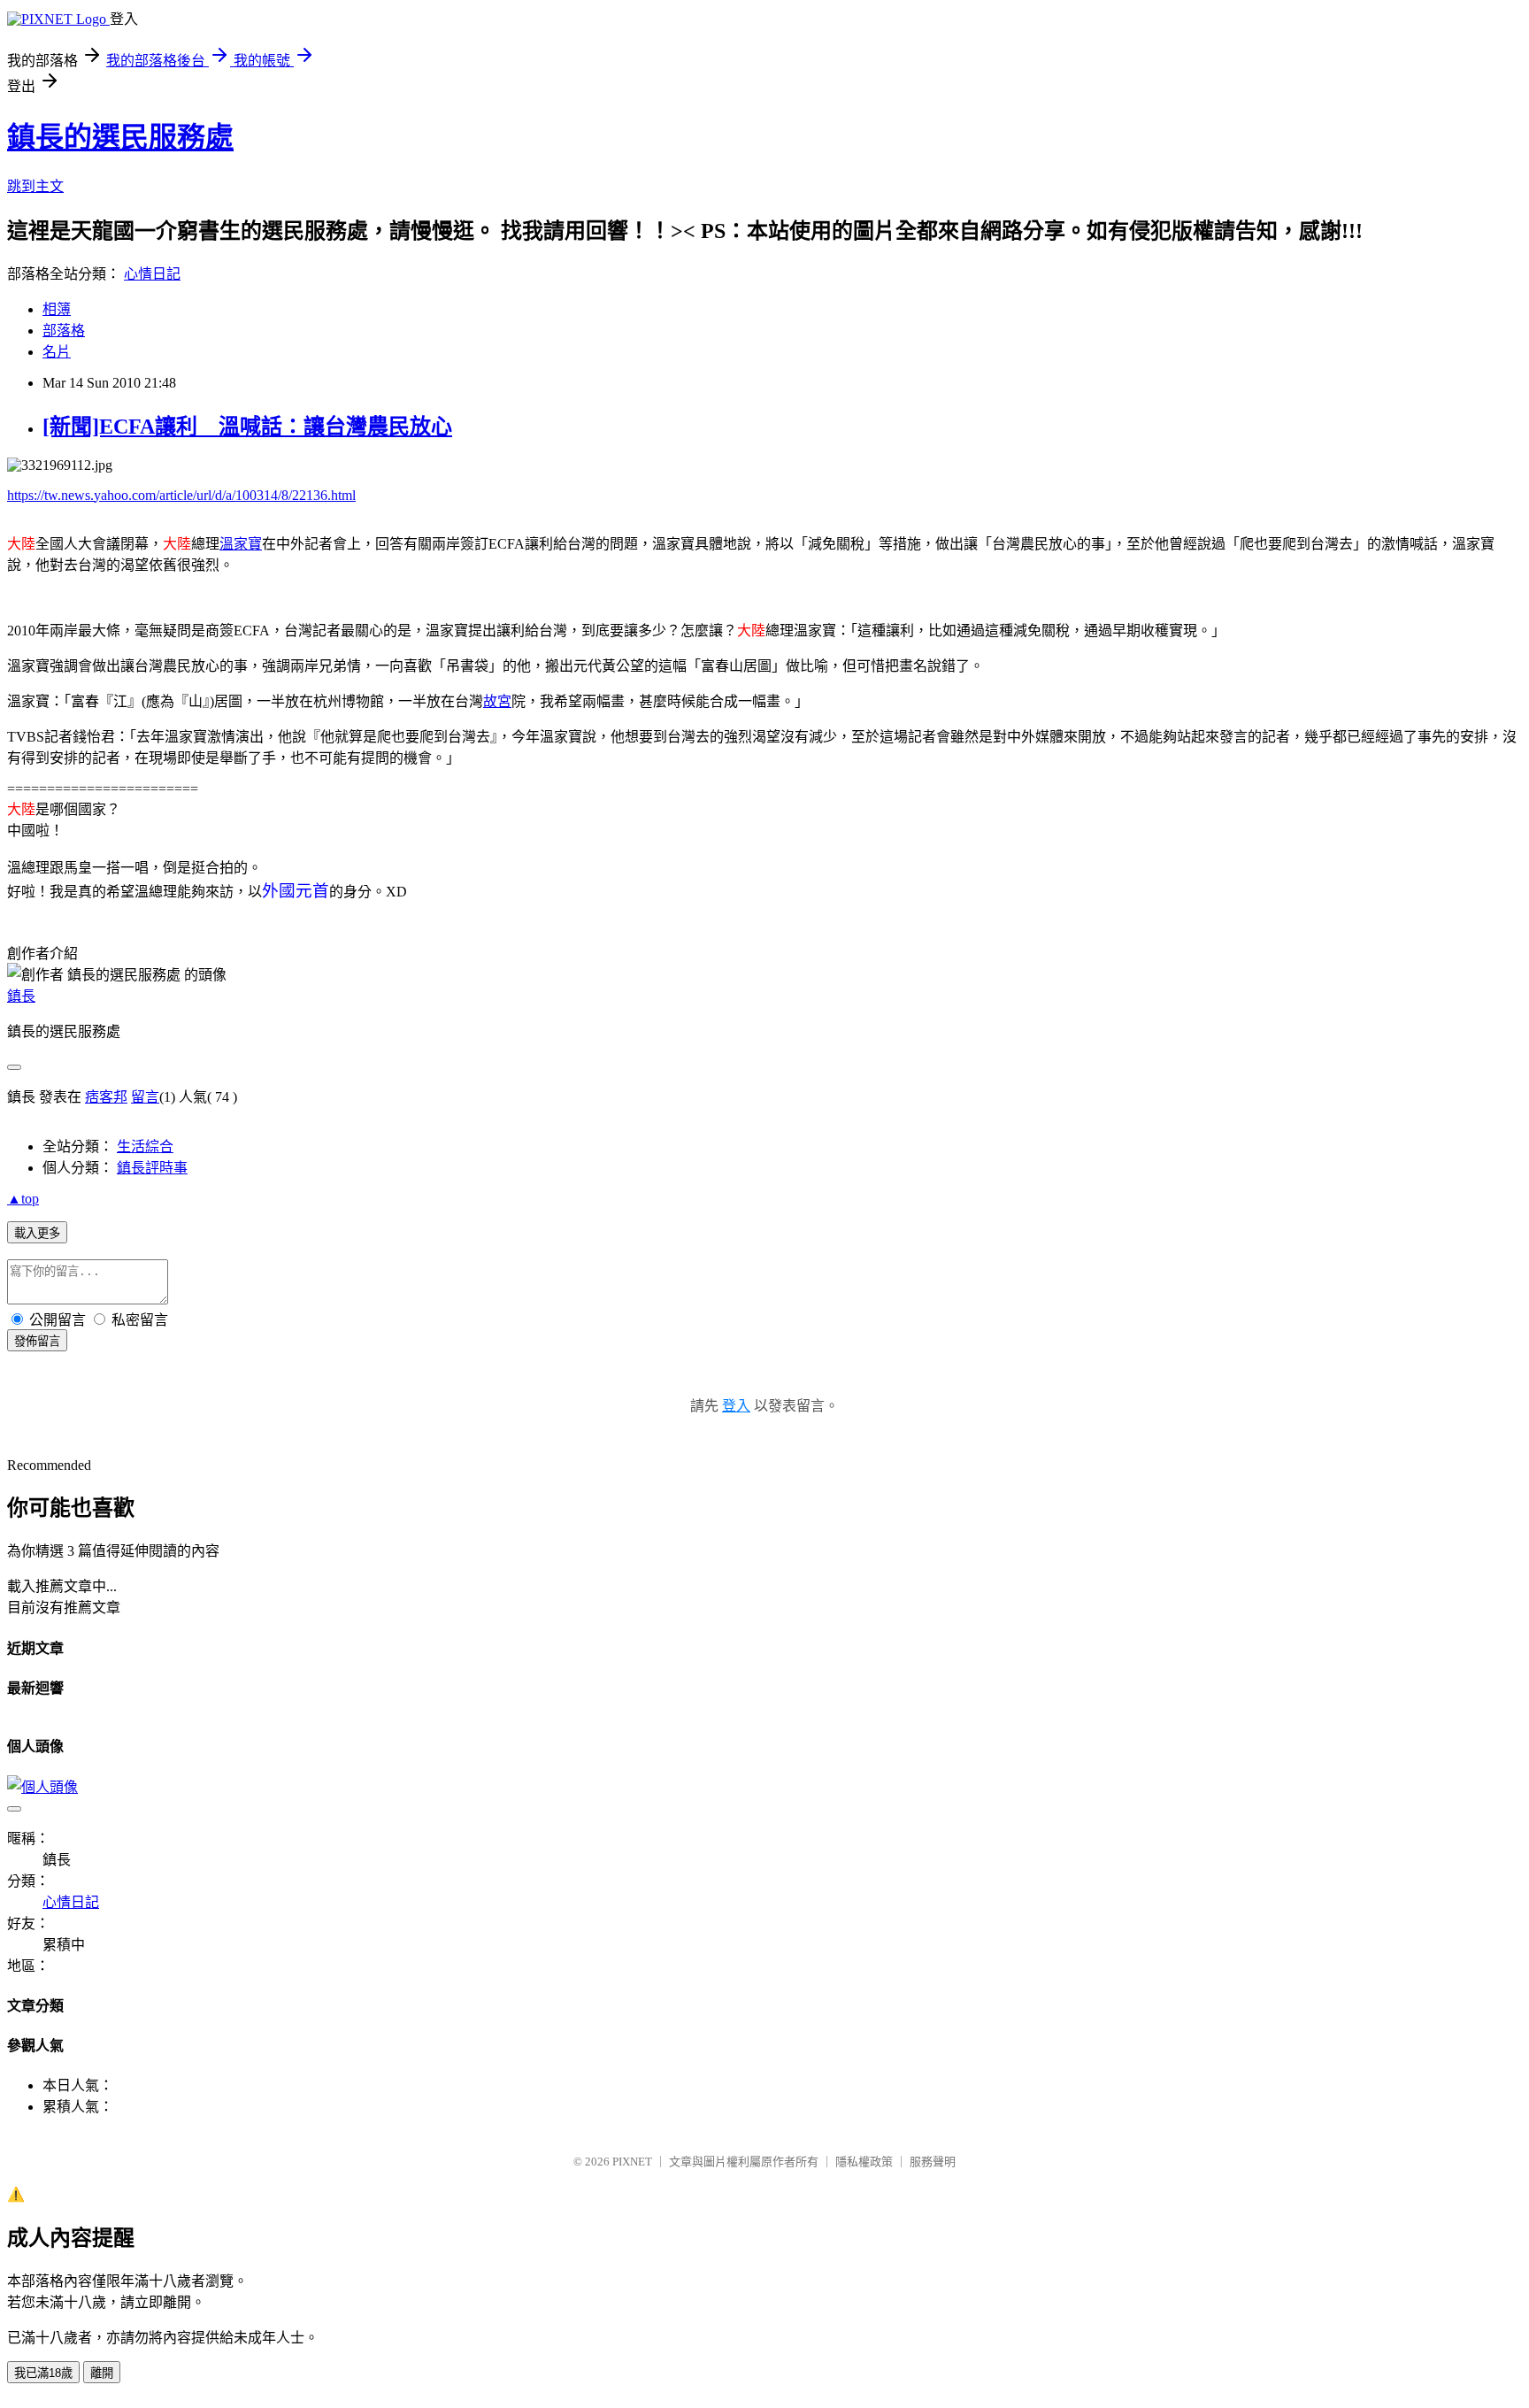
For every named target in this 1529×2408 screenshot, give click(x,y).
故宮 (497, 701)
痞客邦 (106, 1097)
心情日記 (152, 274)
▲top (23, 1199)
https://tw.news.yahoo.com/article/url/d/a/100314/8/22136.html (181, 495)
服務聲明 (933, 2162)
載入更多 (37, 1233)
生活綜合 (145, 1146)
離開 (102, 2373)
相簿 (57, 309)
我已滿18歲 (43, 2373)
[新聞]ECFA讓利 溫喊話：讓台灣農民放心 (247, 427)
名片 (57, 352)
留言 (145, 1097)
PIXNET (632, 2162)
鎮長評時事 (152, 1168)
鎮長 (21, 996)
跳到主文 (35, 186)
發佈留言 (37, 1341)
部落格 (64, 331)
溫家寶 (241, 544)
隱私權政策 (864, 2162)
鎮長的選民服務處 (120, 137)
